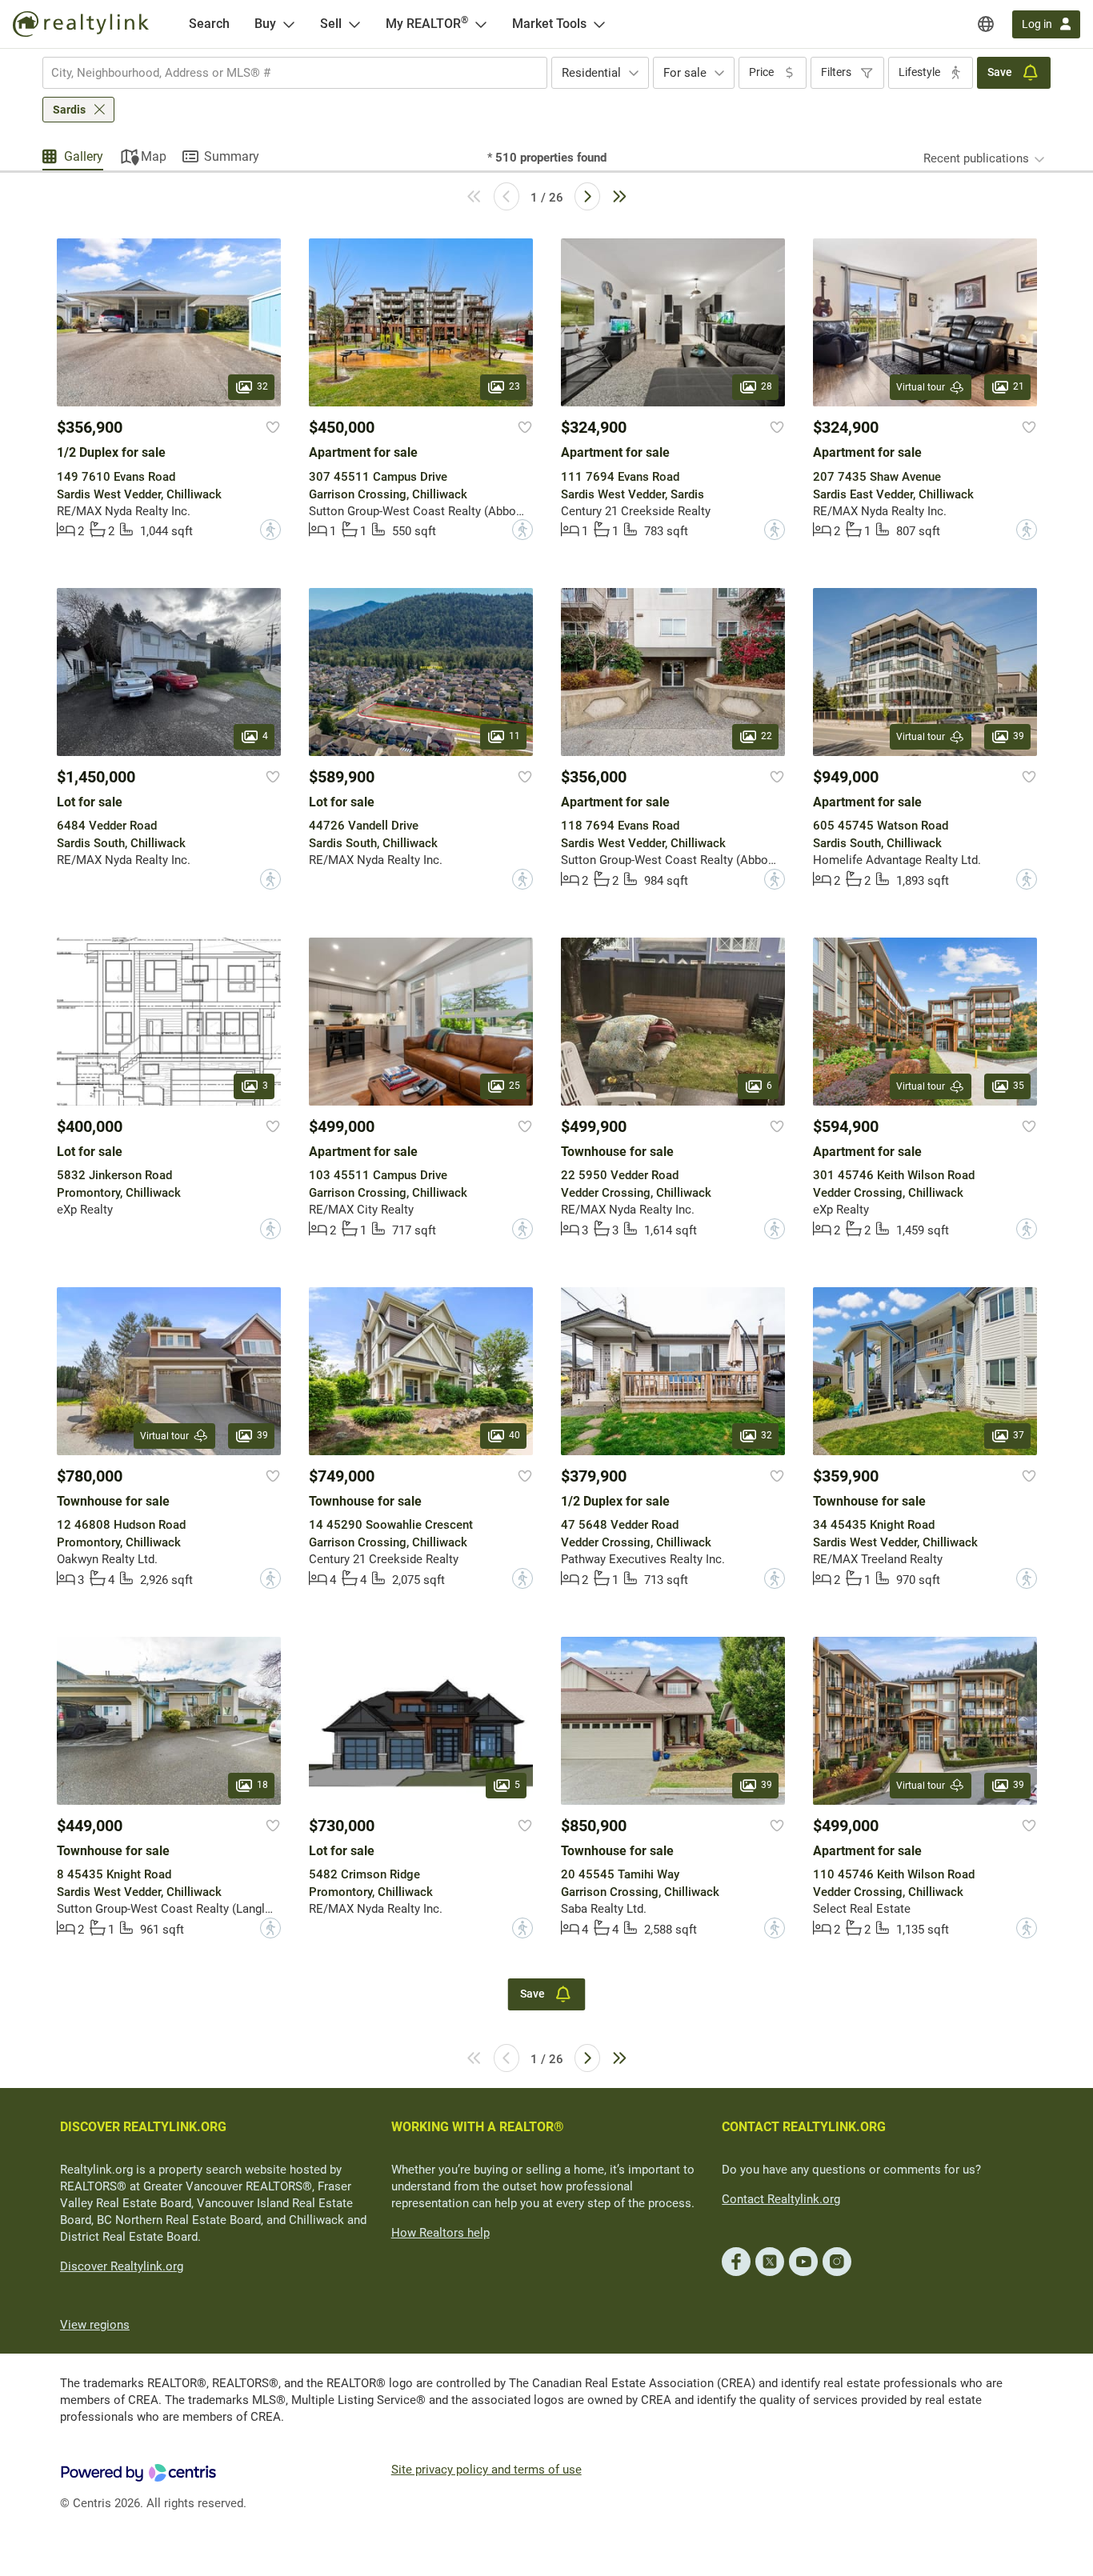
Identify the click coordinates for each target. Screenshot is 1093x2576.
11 (514, 736)
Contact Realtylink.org (781, 2199)
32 (262, 387)
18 (262, 1785)
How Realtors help (440, 2233)
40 (514, 1435)
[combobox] (295, 73)
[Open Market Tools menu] (599, 24)
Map (154, 156)
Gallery (84, 156)
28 (767, 387)
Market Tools (549, 24)
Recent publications (976, 158)
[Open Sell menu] (354, 24)
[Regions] (986, 24)
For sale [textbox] (685, 73)
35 (1019, 1086)
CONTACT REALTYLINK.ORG (804, 2127)
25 (514, 1086)
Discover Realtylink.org (122, 2266)
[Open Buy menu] (289, 24)
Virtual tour (921, 387)
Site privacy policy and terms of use (486, 2470)
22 (767, 736)
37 (1019, 1435)
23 (514, 387)
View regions (95, 2325)
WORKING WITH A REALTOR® (478, 2127)
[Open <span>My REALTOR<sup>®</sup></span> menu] (481, 24)
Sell (331, 24)
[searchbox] (285, 73)
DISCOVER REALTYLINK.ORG (143, 2127)
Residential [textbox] (591, 73)
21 (1019, 387)
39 (1019, 736)
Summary (232, 156)
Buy (265, 24)
